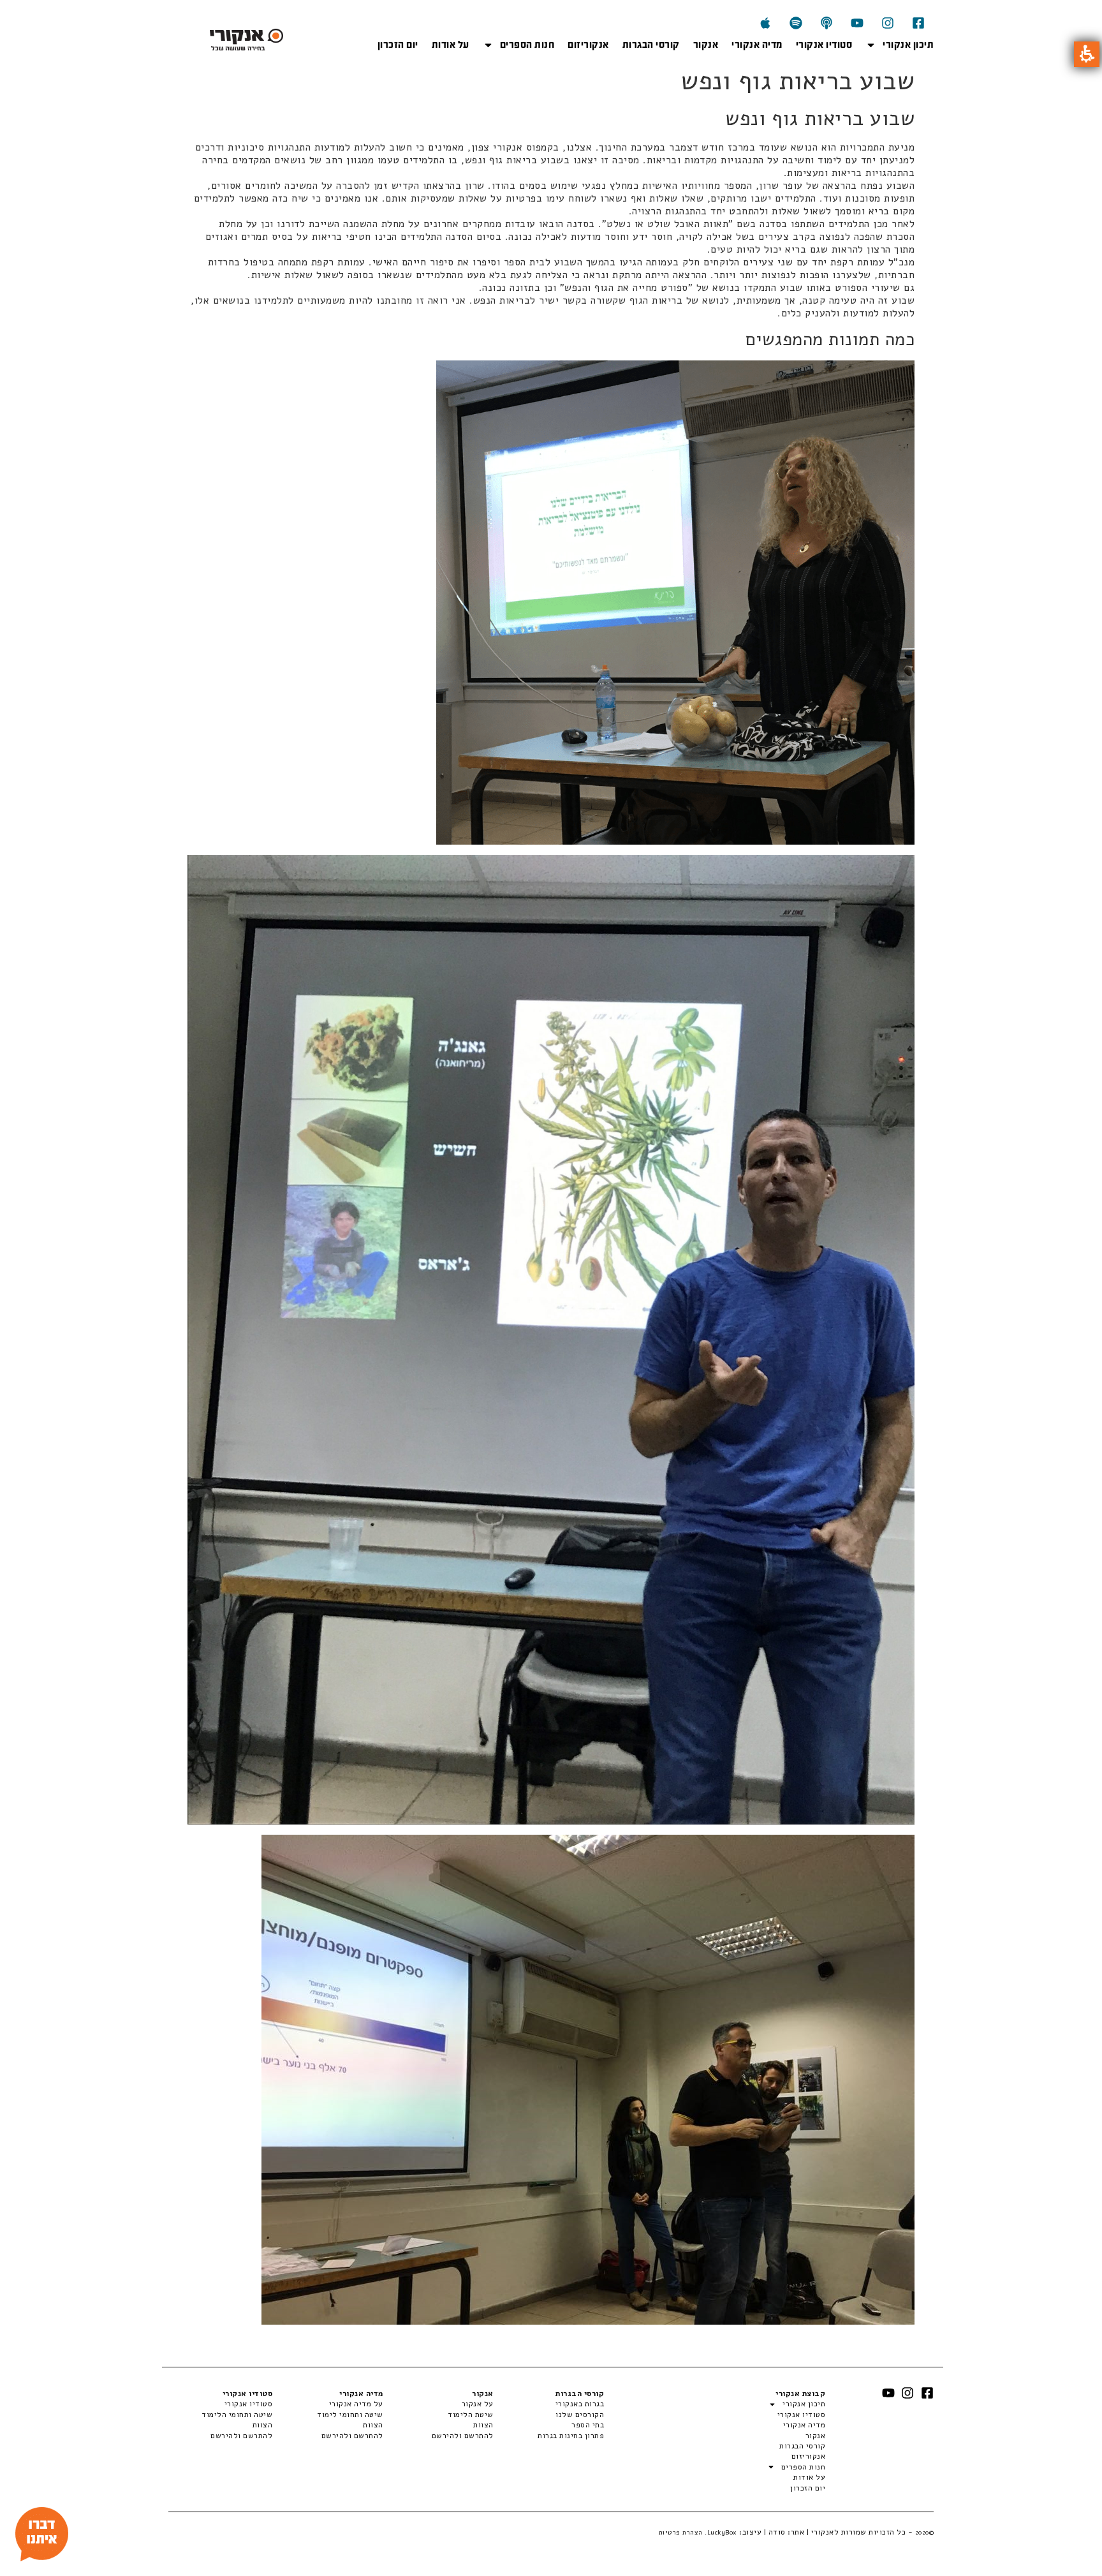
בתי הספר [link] (588, 2425)
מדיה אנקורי (757, 45)
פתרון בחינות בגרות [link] (571, 2436)
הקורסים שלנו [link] (580, 2415)
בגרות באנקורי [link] (580, 2404)
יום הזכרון (398, 45)
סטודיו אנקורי (824, 45)
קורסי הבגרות (651, 45)
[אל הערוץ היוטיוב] (857, 23)
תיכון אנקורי (908, 45)
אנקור (706, 45)
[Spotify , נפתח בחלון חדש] (796, 23)
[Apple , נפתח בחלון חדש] (765, 23)
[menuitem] (549, 2404)
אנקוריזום (588, 45)
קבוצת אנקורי (800, 2394)
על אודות (451, 45)
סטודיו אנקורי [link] (248, 2404)
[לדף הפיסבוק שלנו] (918, 23)
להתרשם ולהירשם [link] (463, 2436)
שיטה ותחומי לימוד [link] (350, 2415)
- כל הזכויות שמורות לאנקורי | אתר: (860, 2532)
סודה (777, 2532)
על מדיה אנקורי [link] (356, 2404)
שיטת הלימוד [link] (471, 2415)
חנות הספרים (527, 45)
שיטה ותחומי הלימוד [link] (237, 2415)
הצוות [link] (483, 2425)
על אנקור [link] (478, 2404)
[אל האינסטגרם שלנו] (888, 23)
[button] (1087, 54)
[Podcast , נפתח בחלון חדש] (826, 23)
